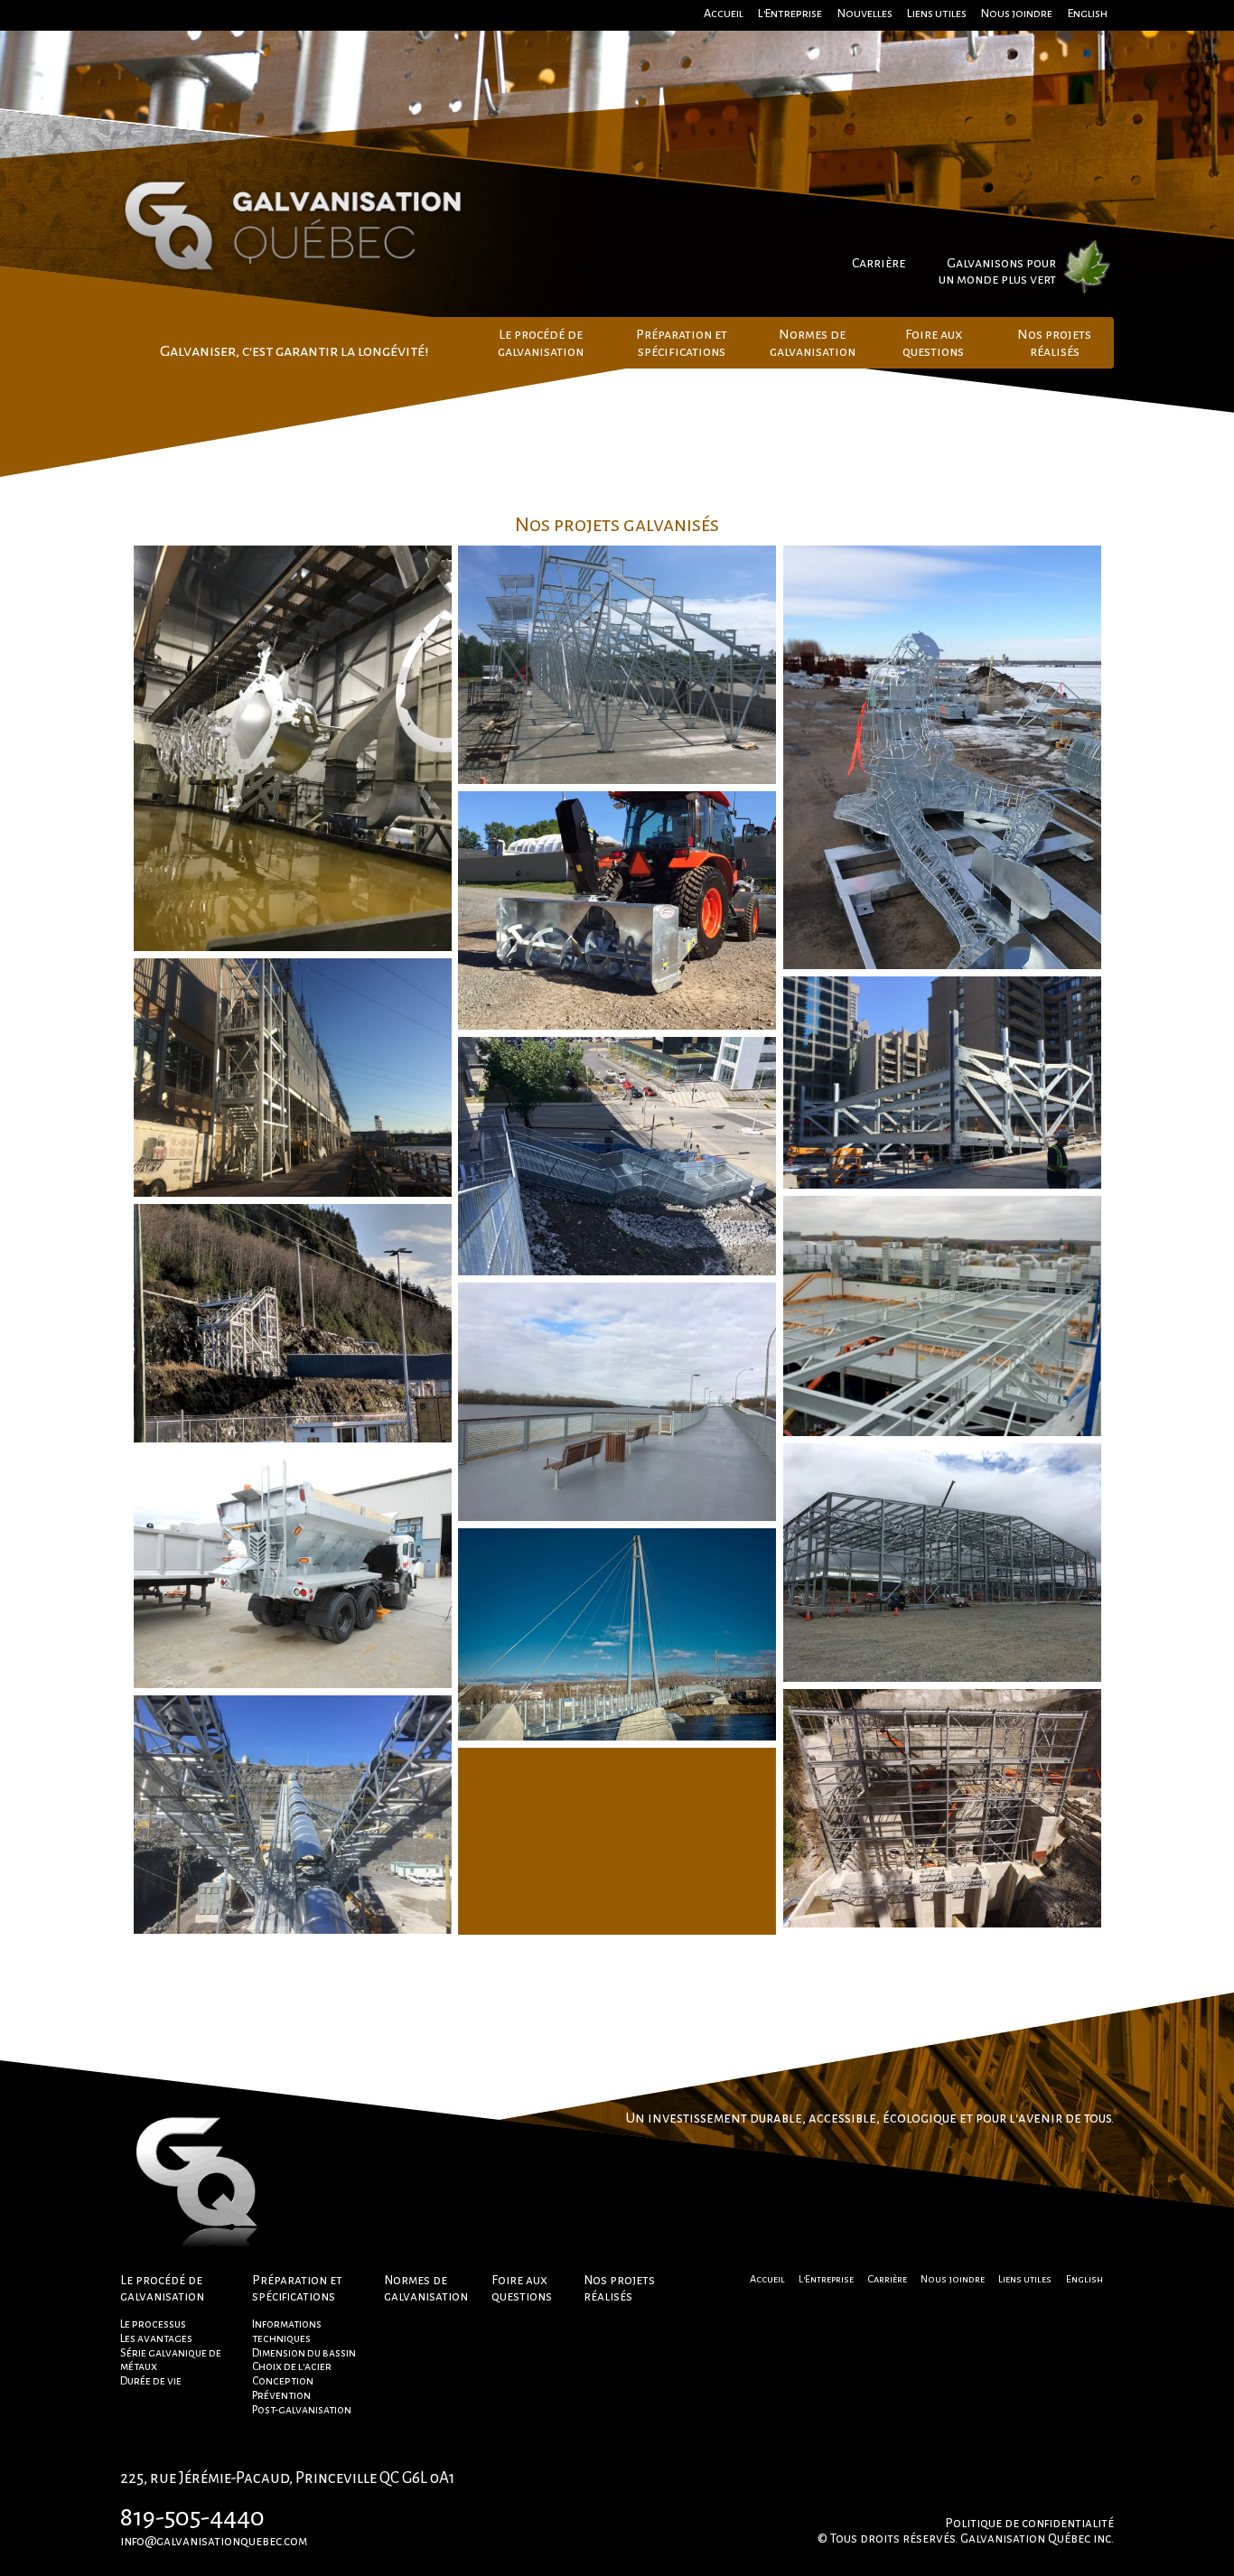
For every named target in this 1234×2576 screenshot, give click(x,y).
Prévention (281, 2395)
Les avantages (156, 2338)
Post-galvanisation (302, 2410)
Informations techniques (287, 2331)
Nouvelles (865, 13)
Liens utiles (937, 13)
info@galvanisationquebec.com (214, 2541)
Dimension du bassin (304, 2353)
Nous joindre (1017, 13)
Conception (283, 2381)
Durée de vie (151, 2381)
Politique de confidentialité (1029, 2523)
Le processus (153, 2324)
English (1088, 13)
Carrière (879, 263)
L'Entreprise (790, 13)
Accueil (724, 13)
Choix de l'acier (292, 2366)
